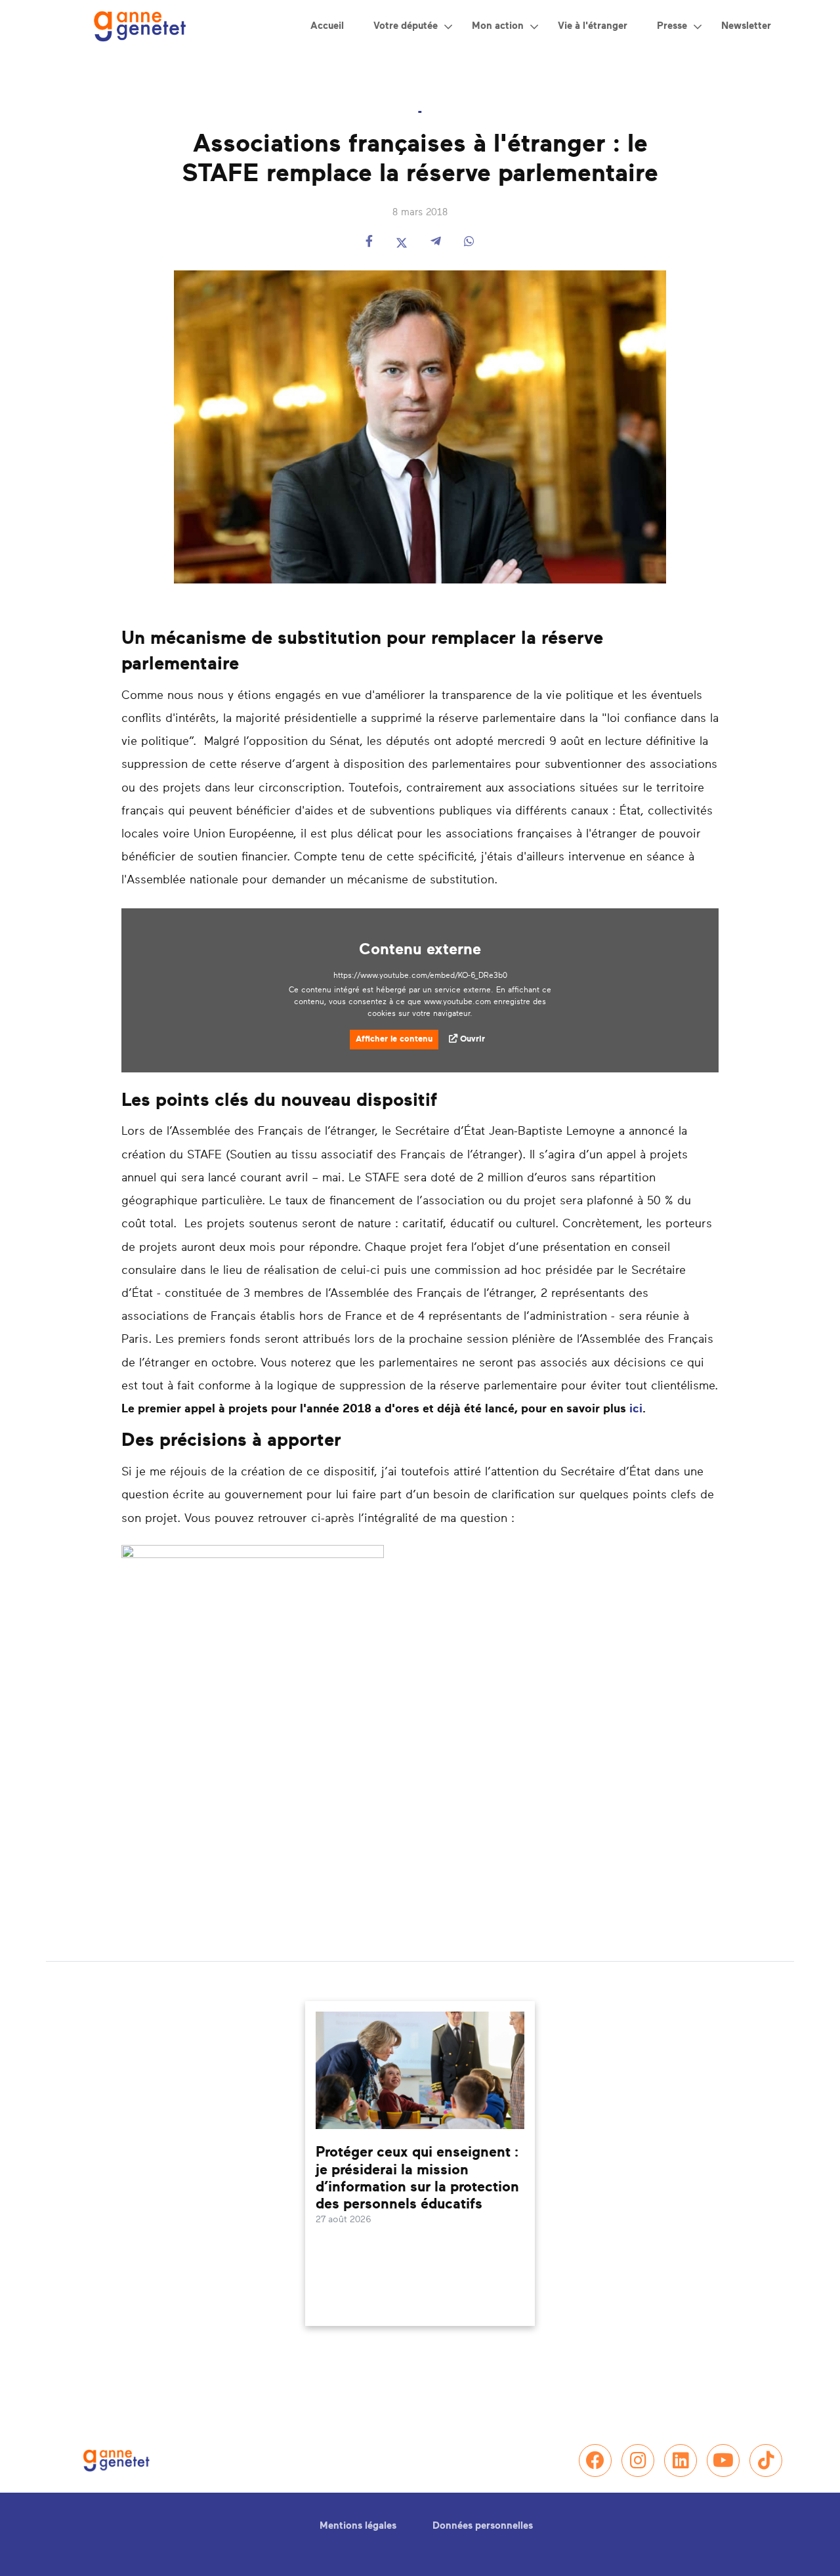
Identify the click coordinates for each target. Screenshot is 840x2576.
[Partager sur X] (402, 243)
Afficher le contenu (394, 1039)
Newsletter (746, 26)
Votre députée (406, 26)
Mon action (498, 26)
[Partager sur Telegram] (436, 243)
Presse (672, 26)
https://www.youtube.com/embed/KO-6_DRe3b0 (420, 975)
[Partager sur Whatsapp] (469, 243)
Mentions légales (358, 2526)
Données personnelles (483, 2526)
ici (636, 1409)
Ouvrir (472, 1039)
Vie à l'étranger (593, 26)
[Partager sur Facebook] (369, 243)
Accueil (327, 26)
